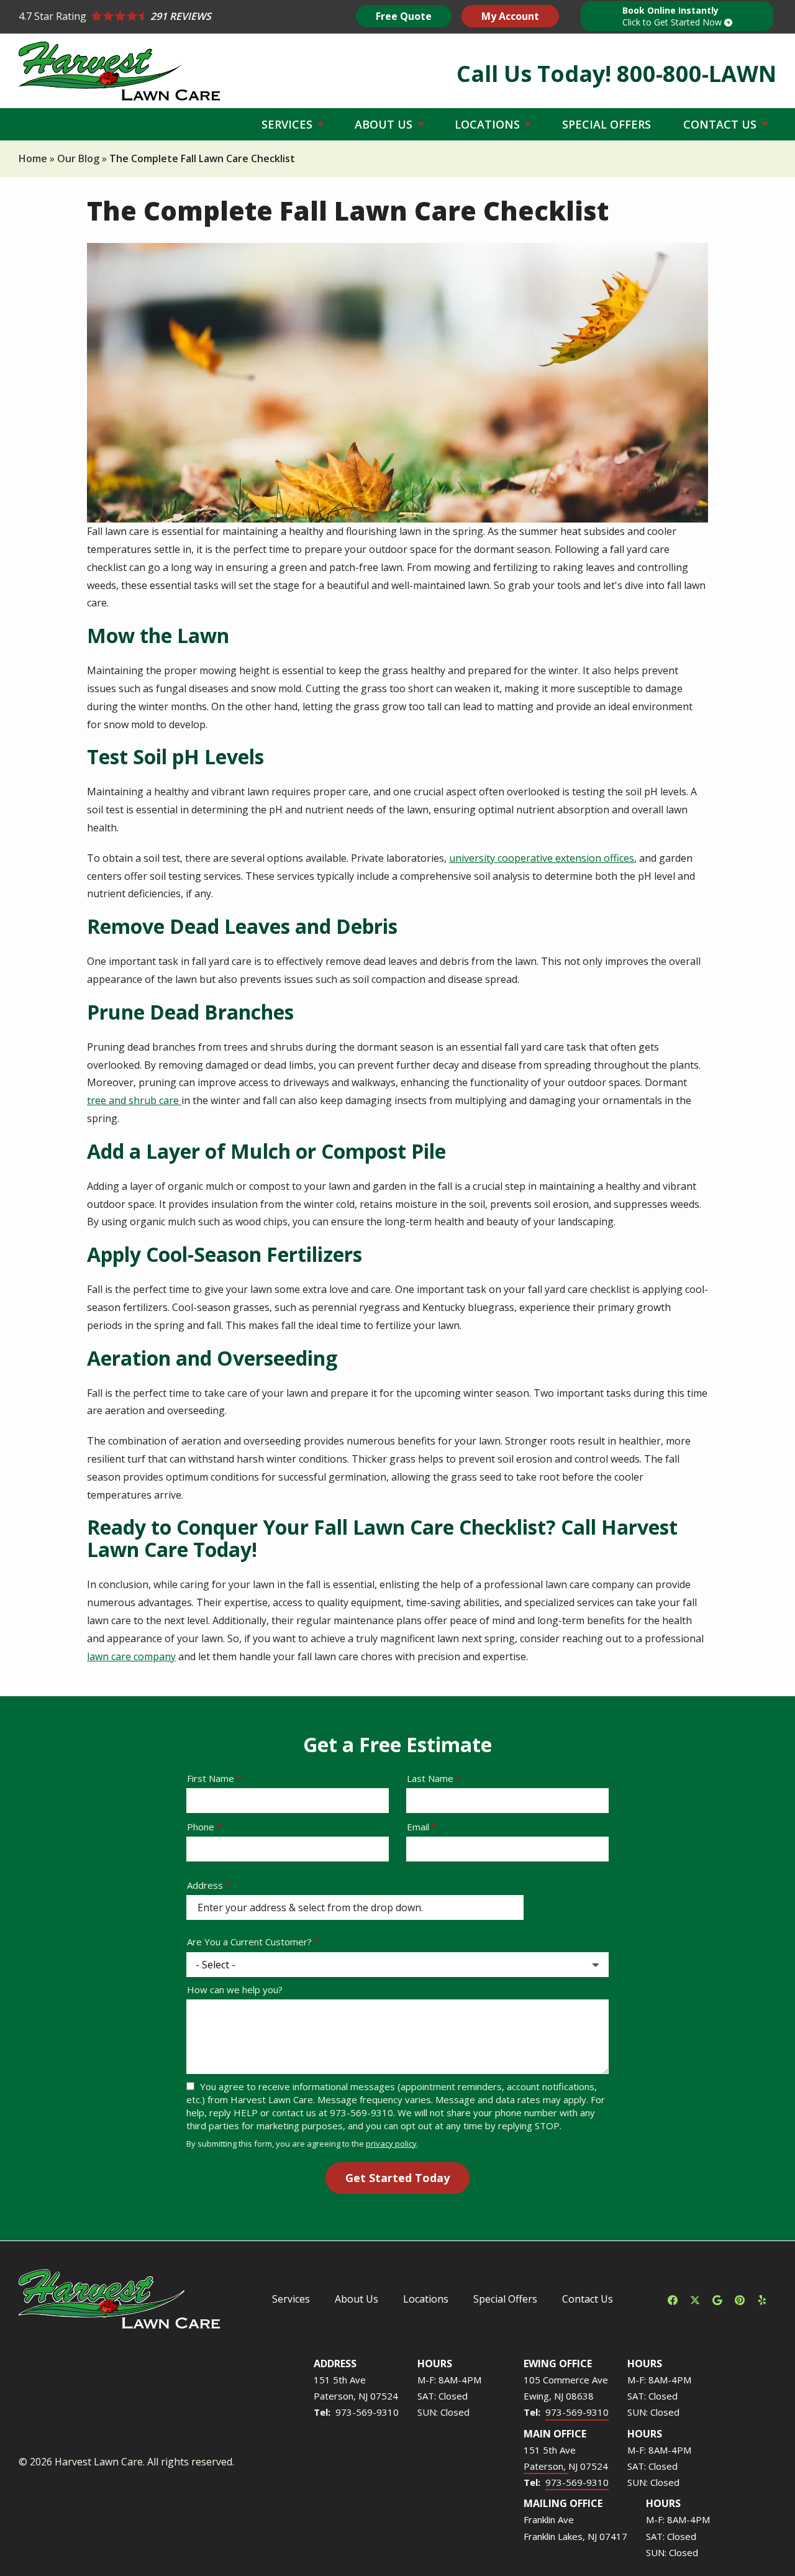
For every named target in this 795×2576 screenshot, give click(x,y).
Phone (201, 1827)
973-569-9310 (367, 2412)
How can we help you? (235, 1989)
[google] (717, 2299)
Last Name (430, 1778)
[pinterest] (740, 2299)
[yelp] (762, 2299)
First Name (211, 1778)
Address (205, 1885)
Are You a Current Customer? (249, 1942)
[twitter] (695, 2299)
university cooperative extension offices (542, 858)
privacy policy (391, 2144)
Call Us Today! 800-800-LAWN (616, 74)
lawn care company (131, 1656)
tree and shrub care (134, 1100)
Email (418, 1827)
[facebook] (673, 2299)
